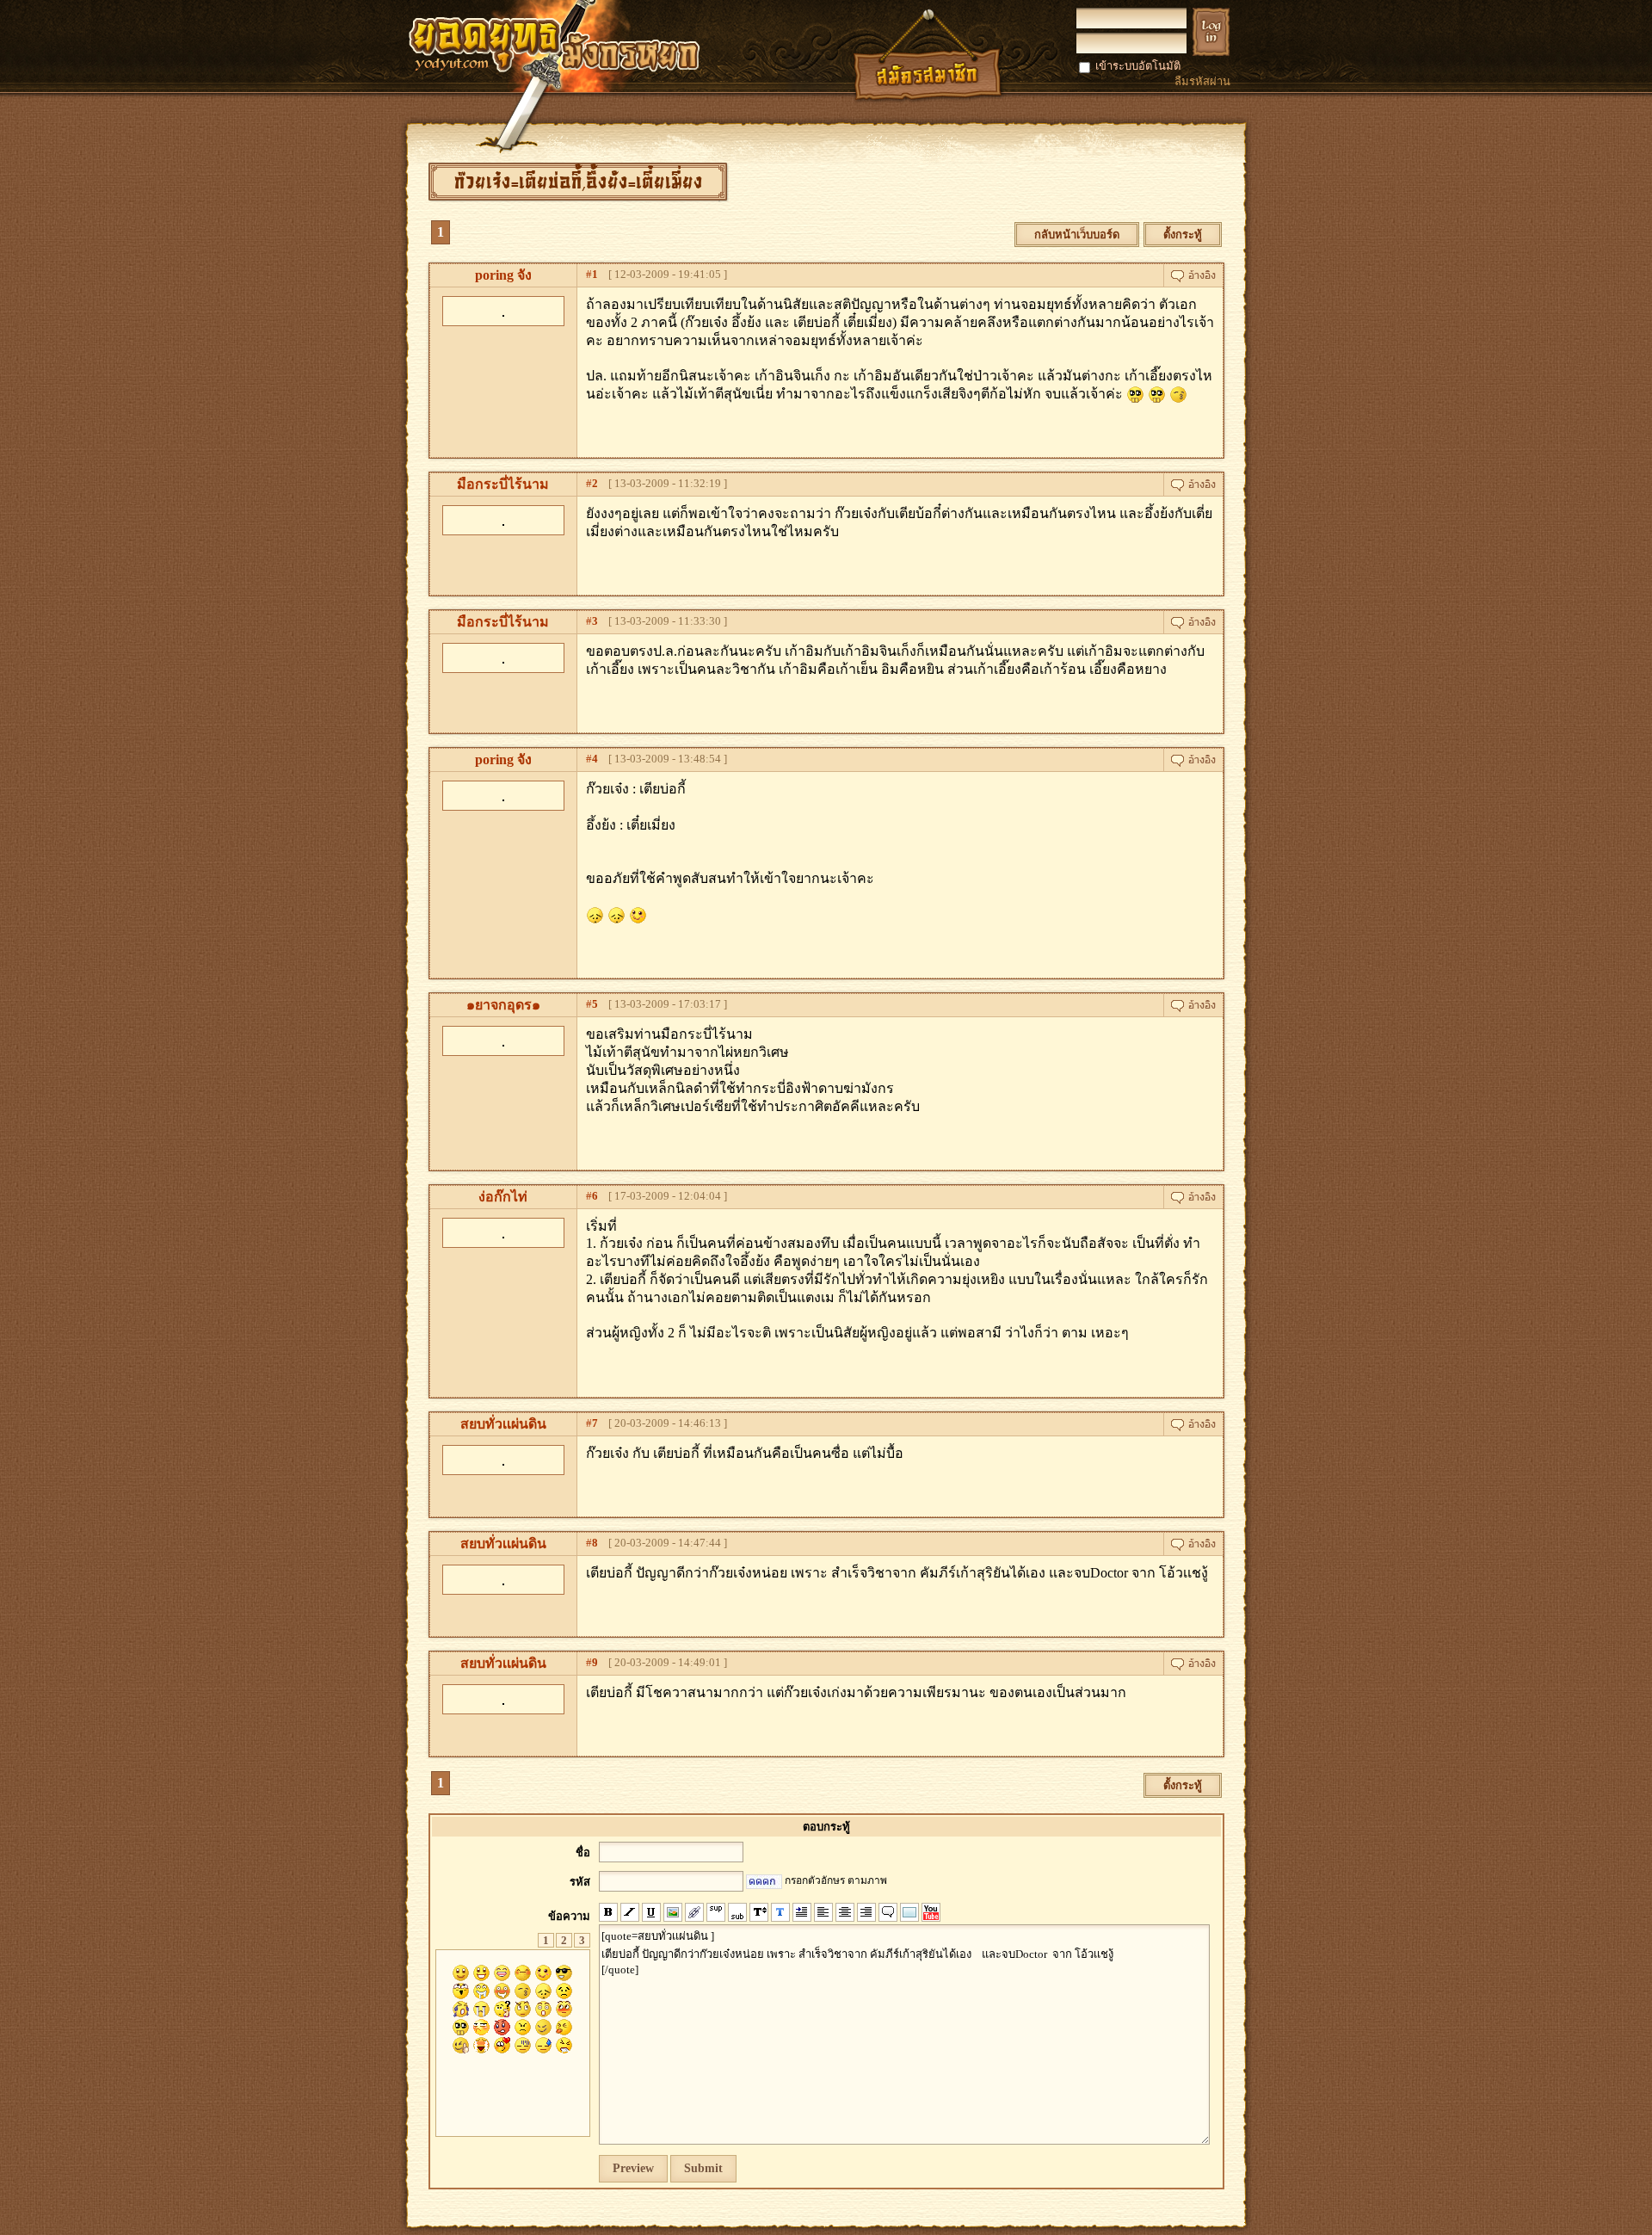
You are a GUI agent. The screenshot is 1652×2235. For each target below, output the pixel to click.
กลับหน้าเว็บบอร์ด (1077, 235)
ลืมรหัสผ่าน (1202, 81)
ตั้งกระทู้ (1183, 235)
